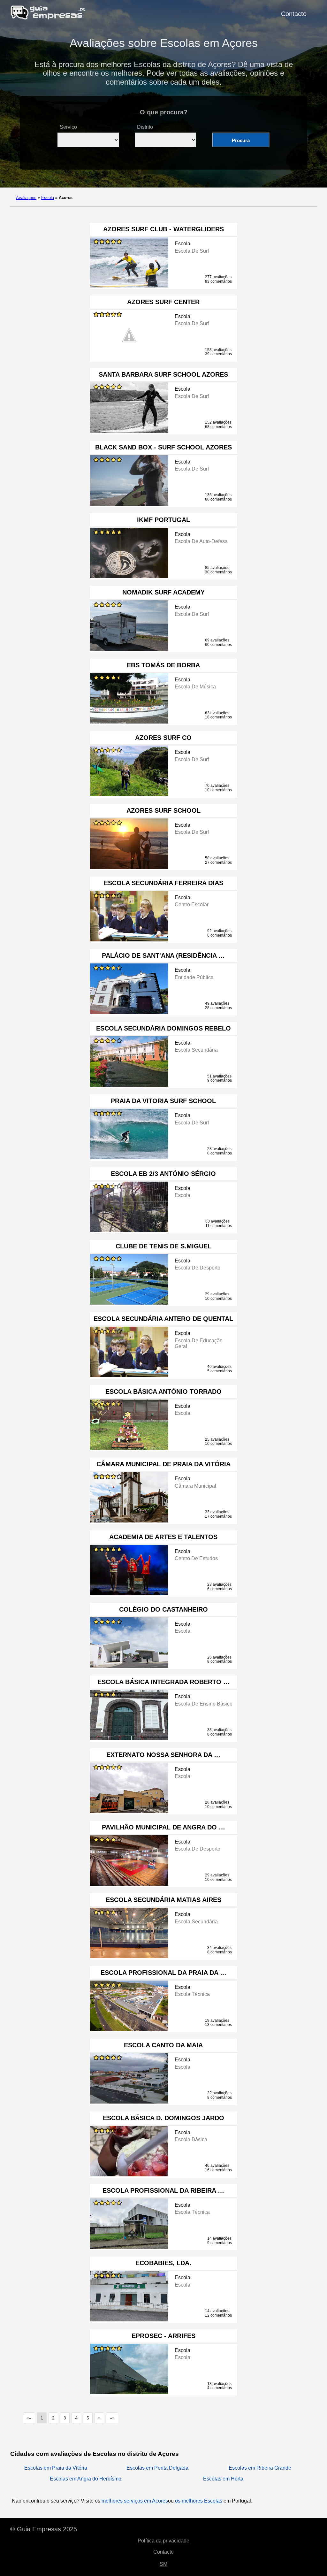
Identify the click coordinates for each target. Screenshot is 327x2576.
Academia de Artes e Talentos (163, 1537)
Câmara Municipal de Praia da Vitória (163, 1464)
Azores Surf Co (163, 738)
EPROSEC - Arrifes (163, 2336)
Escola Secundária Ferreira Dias (163, 883)
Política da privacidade (163, 2541)
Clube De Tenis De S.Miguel (163, 1246)
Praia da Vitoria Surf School (163, 1101)
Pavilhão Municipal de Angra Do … (163, 1827)
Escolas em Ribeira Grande (260, 2468)
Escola (48, 198)
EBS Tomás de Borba (163, 665)
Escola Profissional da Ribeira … (163, 2190)
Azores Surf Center (163, 302)
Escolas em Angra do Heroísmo (86, 2479)
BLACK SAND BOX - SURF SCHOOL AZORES (163, 447)
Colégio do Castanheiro (163, 1609)
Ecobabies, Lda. (163, 2263)
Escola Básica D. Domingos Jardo (163, 2118)
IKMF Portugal (163, 520)
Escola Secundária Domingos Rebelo (163, 1028)
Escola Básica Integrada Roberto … (163, 1682)
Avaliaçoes (26, 198)
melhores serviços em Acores (135, 2501)
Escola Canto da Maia (163, 2045)
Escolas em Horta (223, 2479)
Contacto (294, 14)
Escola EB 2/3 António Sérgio (163, 1174)
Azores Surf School (163, 810)
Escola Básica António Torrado (163, 1391)
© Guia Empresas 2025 (44, 2529)
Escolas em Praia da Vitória (56, 2468)
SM (163, 2564)
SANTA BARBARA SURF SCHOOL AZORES (163, 374)
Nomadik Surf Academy (163, 592)
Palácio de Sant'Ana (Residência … (163, 955)
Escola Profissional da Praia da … (163, 1973)
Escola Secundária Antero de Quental (163, 1319)
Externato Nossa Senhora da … (163, 1755)
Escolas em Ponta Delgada (157, 2468)
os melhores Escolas (199, 2501)
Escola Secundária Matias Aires (163, 1900)
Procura (241, 140)
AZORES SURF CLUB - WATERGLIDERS (163, 229)
